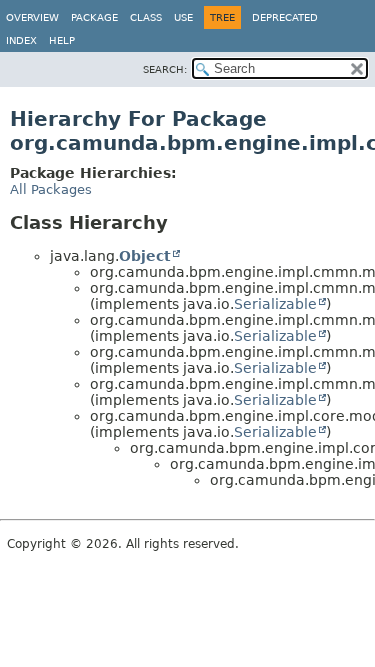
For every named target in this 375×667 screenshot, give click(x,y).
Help (62, 40)
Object (145, 256)
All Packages (51, 189)
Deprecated (285, 17)
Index (21, 40)
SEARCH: (165, 69)
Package (94, 17)
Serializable (275, 304)
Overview (32, 17)
